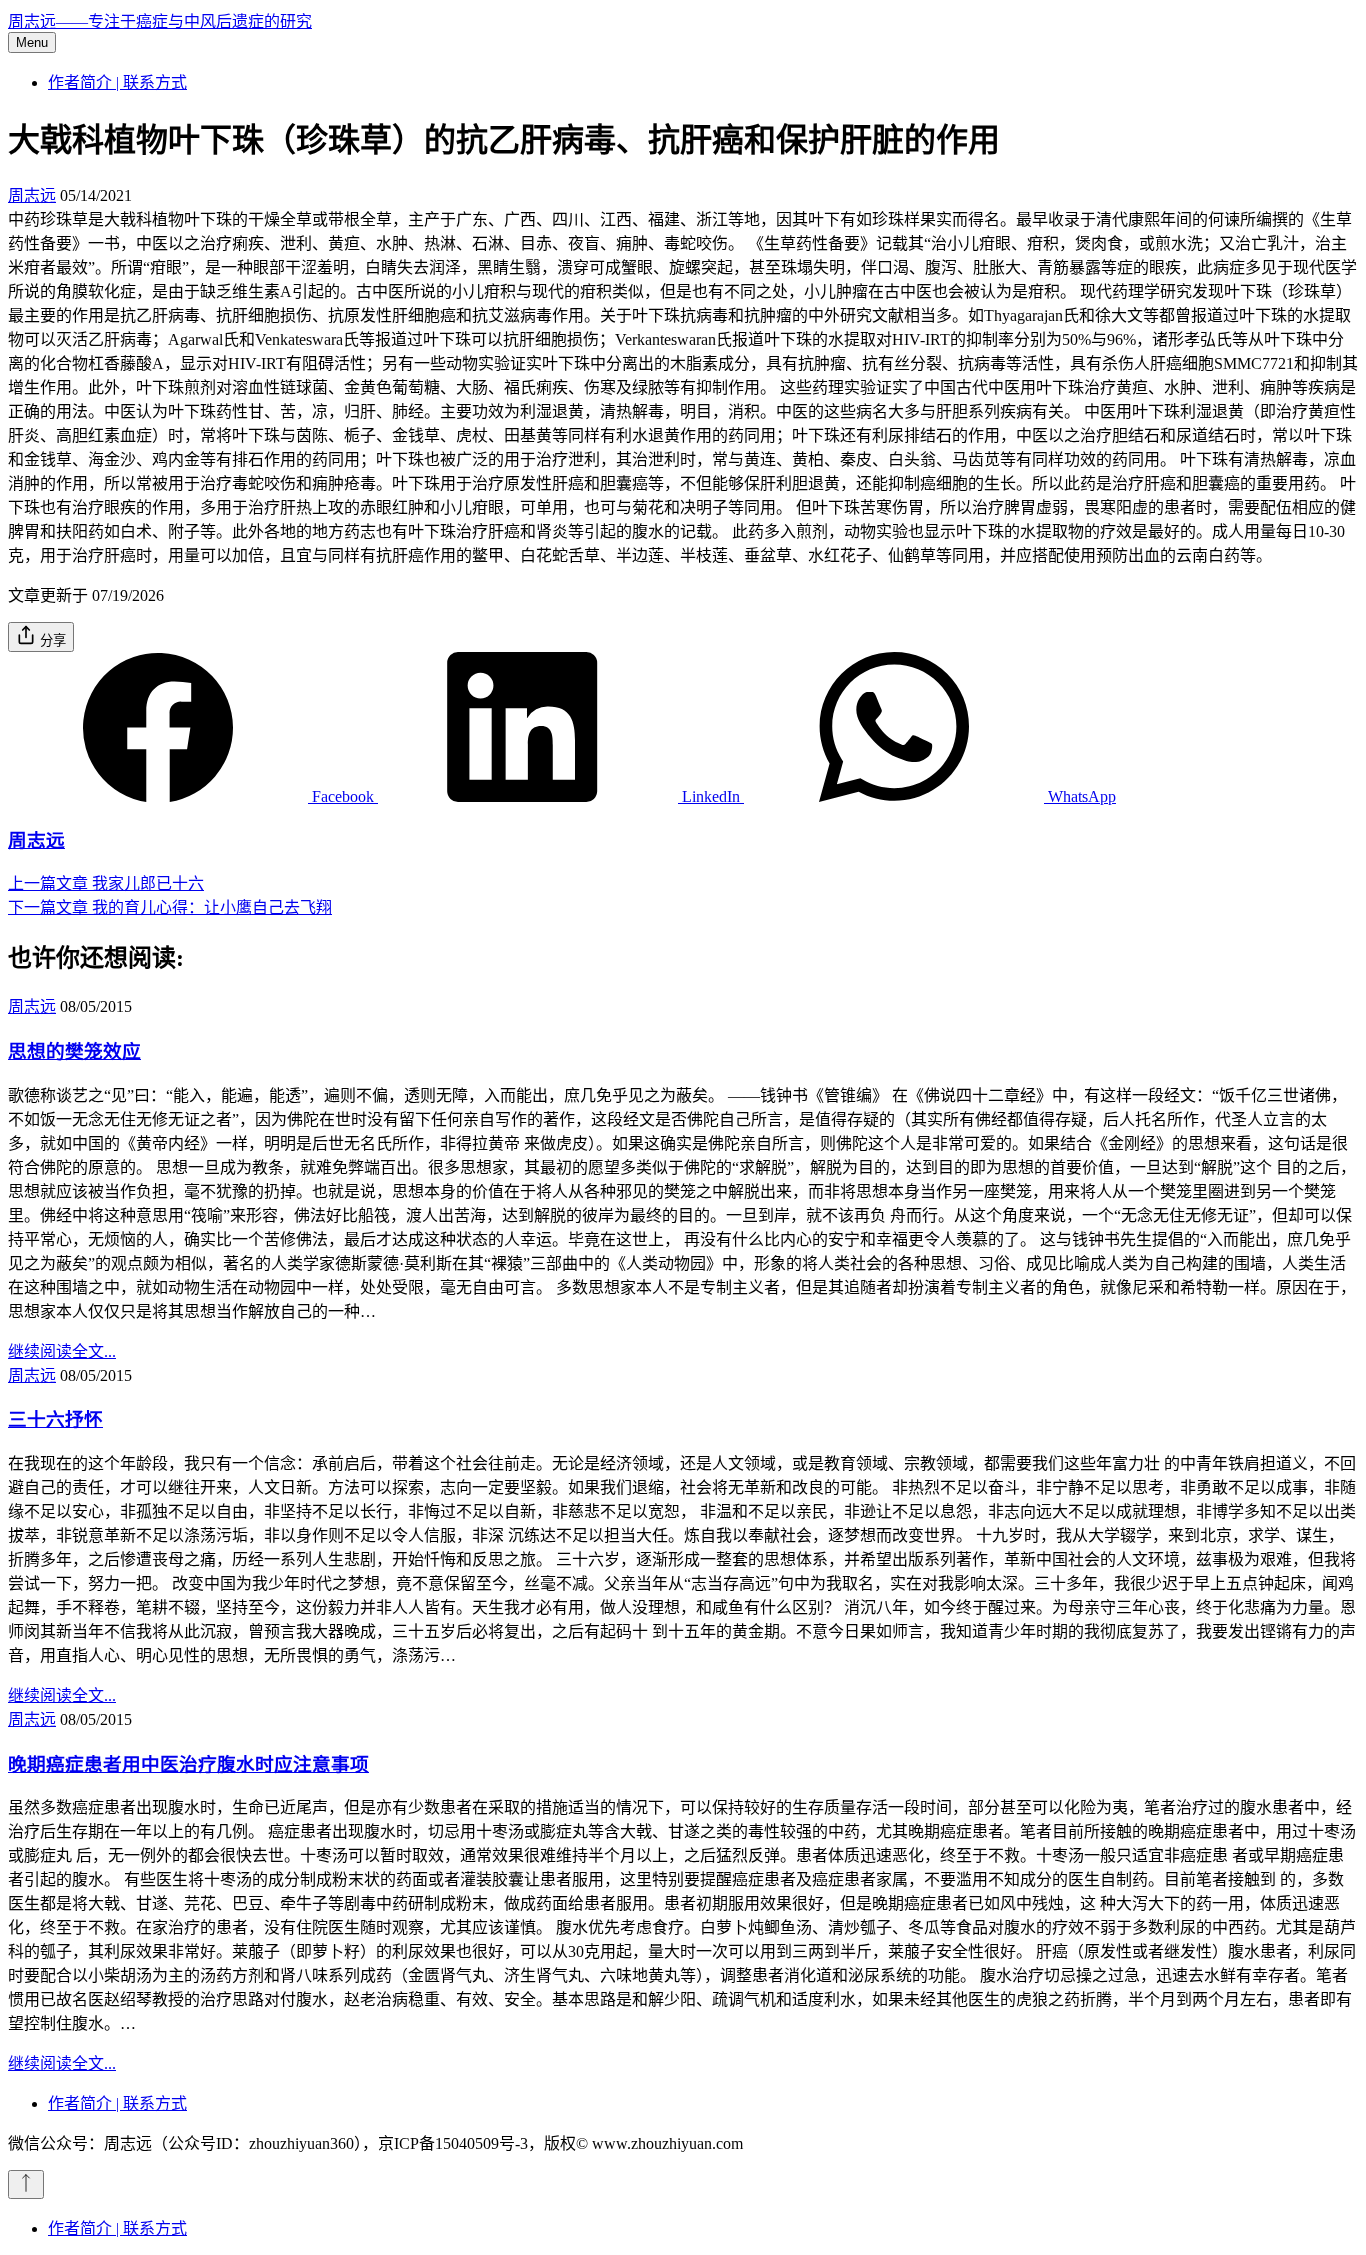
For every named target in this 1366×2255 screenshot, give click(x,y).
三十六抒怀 (55, 1419)
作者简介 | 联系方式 (117, 82)
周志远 (32, 195)
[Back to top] (26, 2184)
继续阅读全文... (62, 1351)
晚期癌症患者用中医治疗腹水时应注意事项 (188, 1764)
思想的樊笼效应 (74, 1051)
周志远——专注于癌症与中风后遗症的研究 (160, 21)
